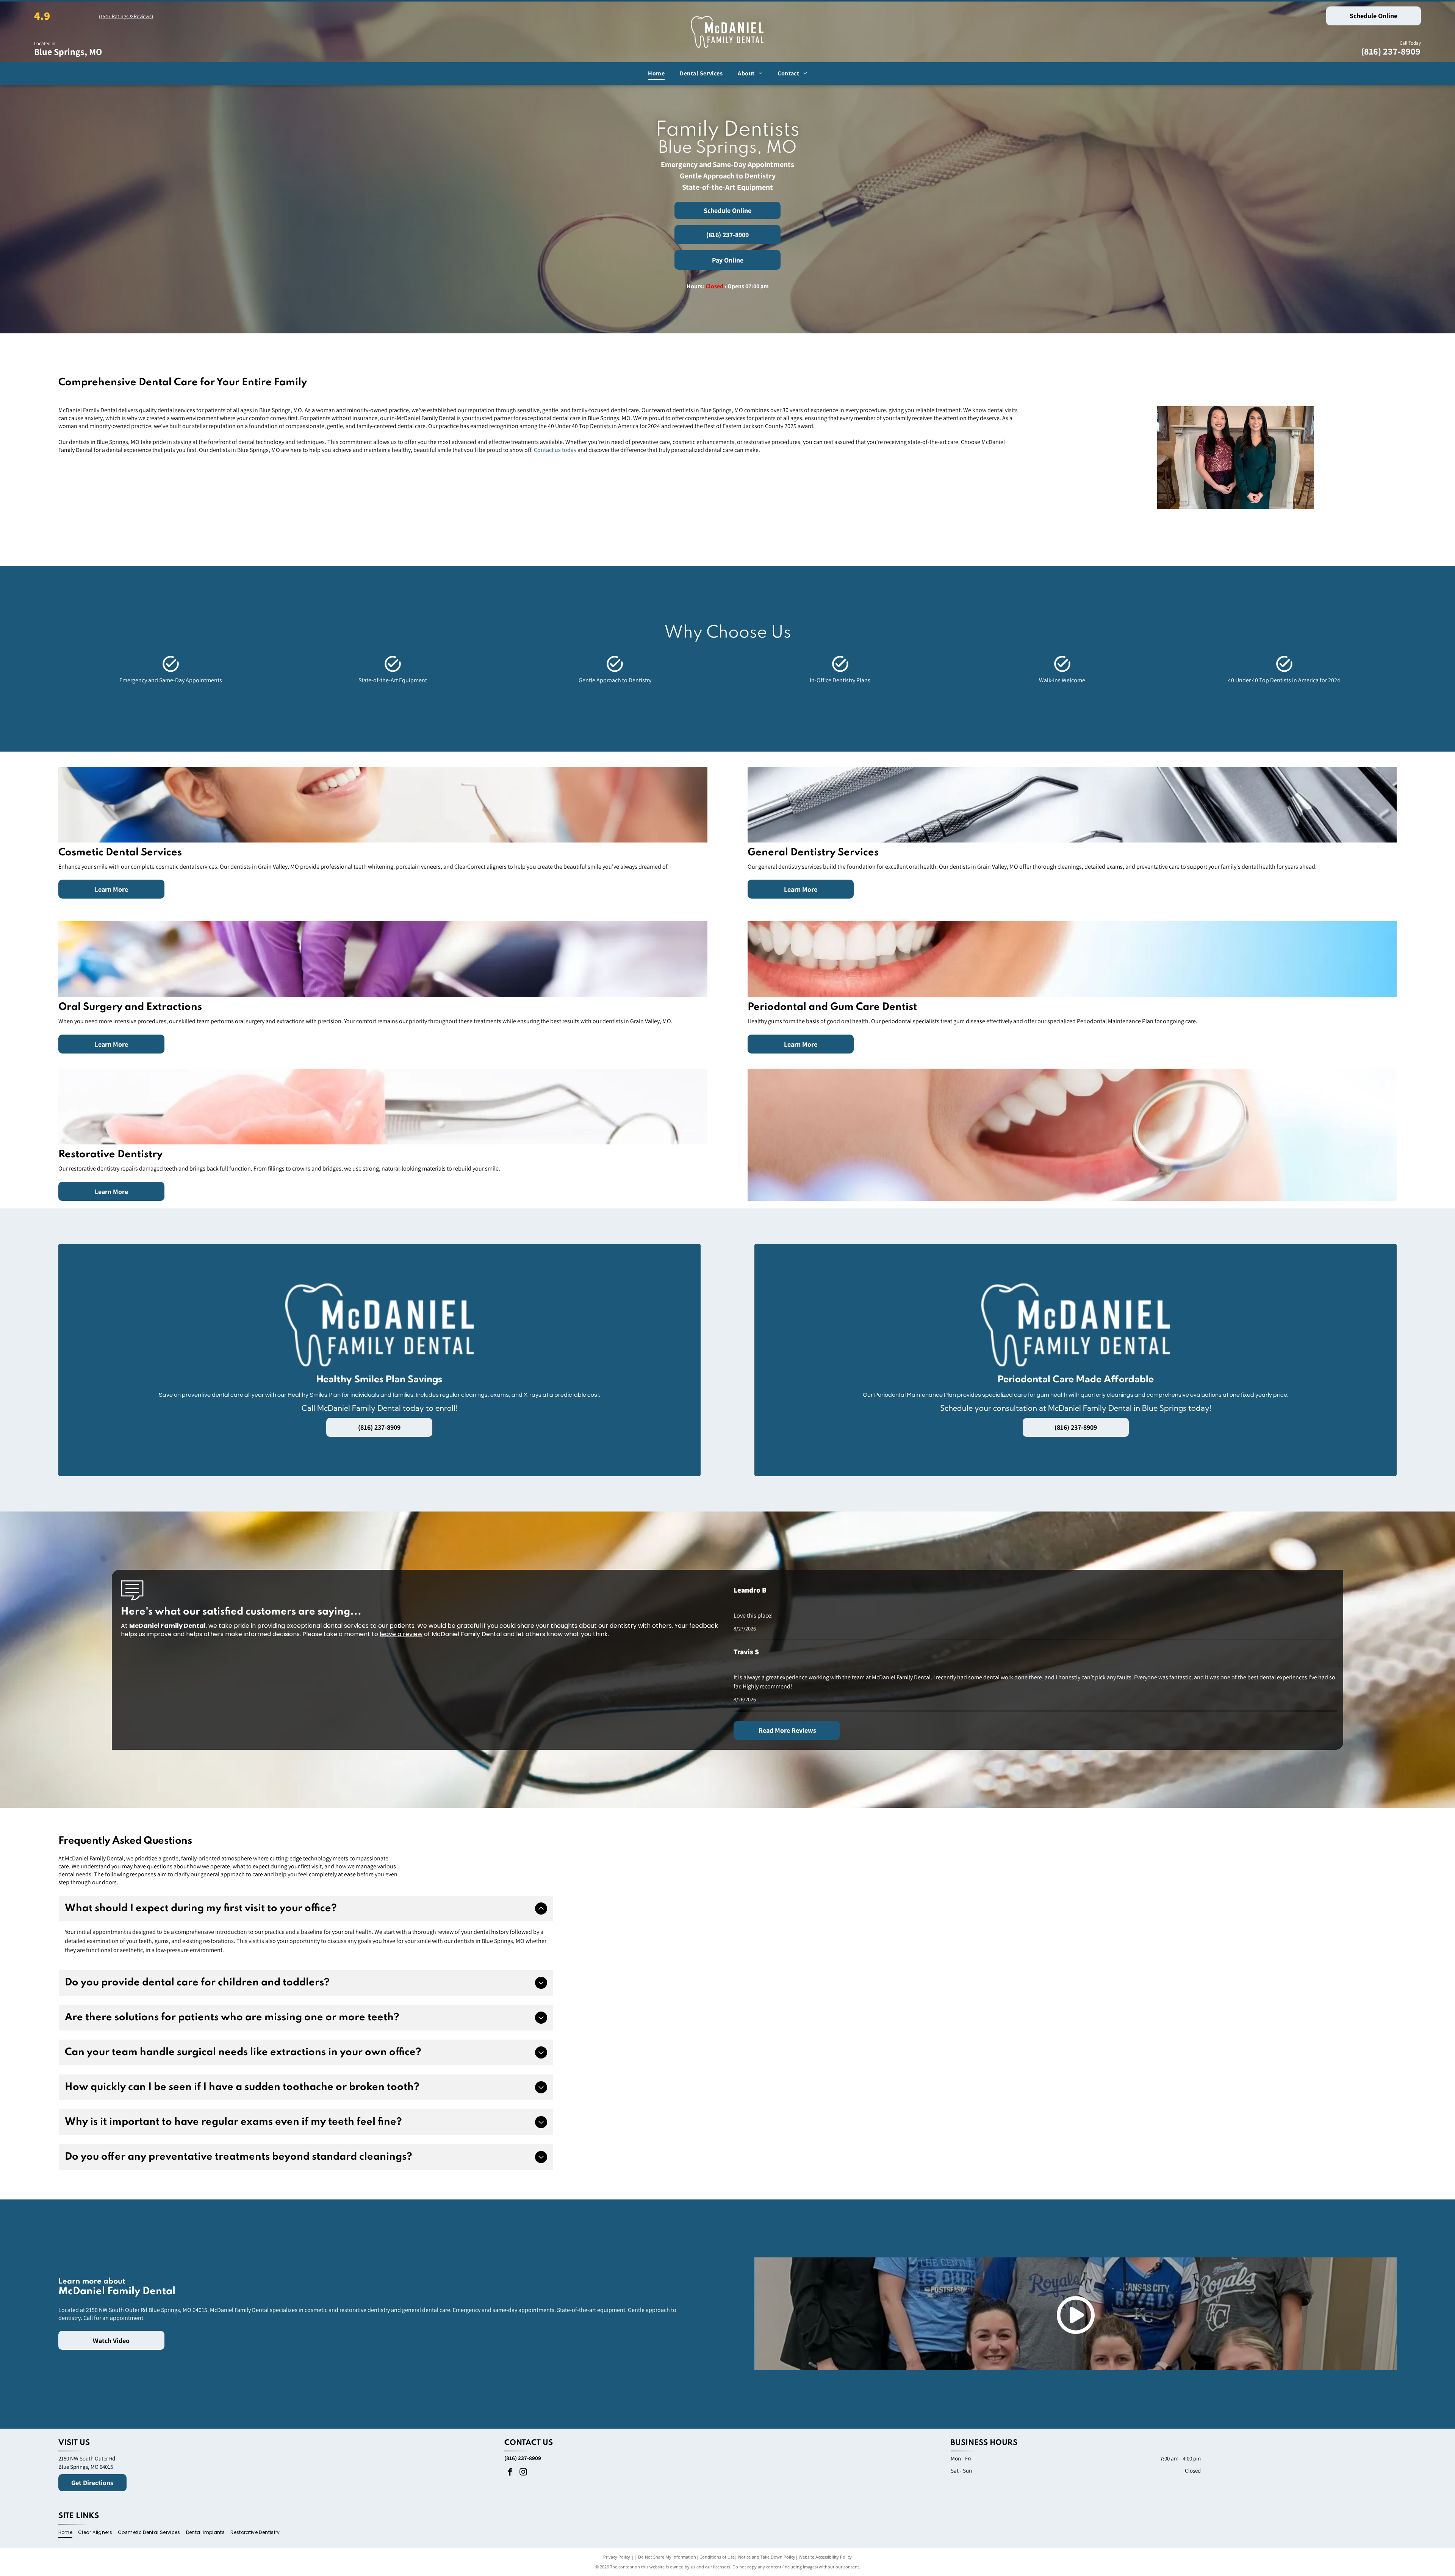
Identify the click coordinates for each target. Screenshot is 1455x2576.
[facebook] (510, 2473)
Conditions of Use (717, 2557)
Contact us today (555, 450)
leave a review (401, 1634)
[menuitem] (656, 73)
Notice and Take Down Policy (767, 2557)
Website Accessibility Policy (825, 2557)
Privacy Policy (617, 2557)
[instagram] (523, 2473)
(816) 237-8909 (1391, 51)
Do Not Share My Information (667, 2557)
